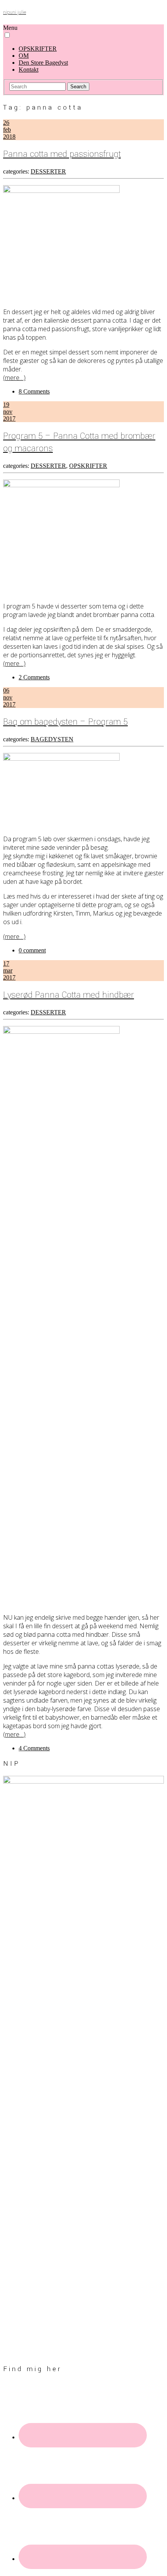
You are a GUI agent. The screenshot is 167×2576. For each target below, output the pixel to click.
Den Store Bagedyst (43, 63)
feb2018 (9, 133)
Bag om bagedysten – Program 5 (65, 722)
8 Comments (34, 391)
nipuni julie (15, 13)
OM (24, 56)
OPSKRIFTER (38, 49)
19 (6, 405)
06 (6, 690)
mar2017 (9, 974)
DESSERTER (48, 171)
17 (6, 963)
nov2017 (9, 415)
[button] (7, 35)
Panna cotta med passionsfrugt (62, 154)
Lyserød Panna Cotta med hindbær (69, 995)
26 (6, 123)
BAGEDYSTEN (52, 739)
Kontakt (29, 70)
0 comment (32, 950)
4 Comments (34, 1748)
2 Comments (34, 677)
